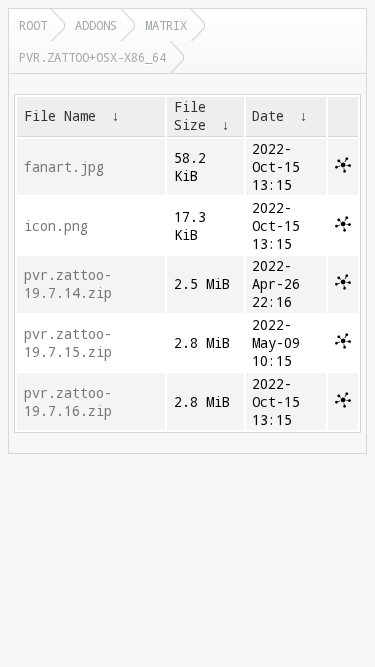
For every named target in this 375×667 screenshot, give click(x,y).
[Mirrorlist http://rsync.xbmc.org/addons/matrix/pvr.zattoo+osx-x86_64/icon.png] (343, 227)
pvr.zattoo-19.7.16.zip (68, 402)
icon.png (56, 226)
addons (96, 25)
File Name (60, 116)
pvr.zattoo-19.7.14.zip (68, 284)
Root (33, 25)
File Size (190, 116)
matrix (166, 25)
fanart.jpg (64, 167)
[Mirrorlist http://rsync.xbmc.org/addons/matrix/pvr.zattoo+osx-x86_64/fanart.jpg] (343, 168)
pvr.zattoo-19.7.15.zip (68, 343)
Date (268, 116)
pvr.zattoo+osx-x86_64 (92, 57)
